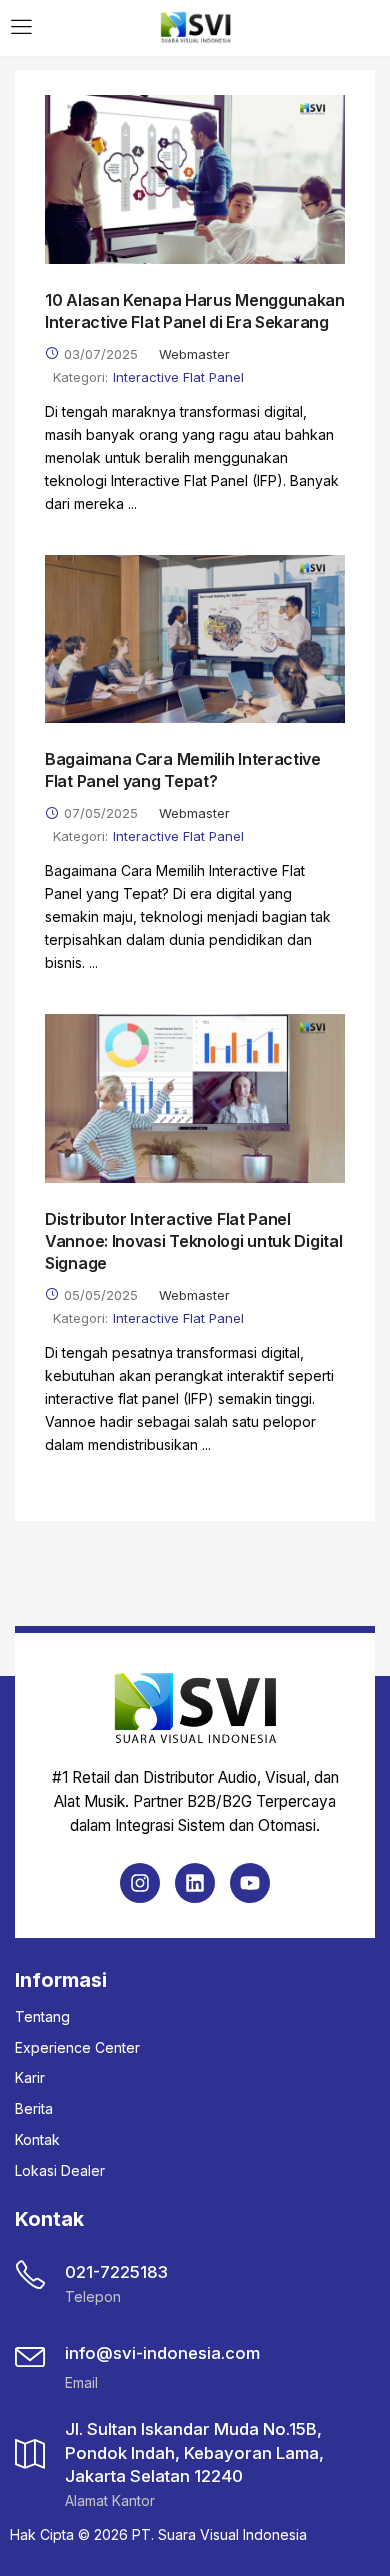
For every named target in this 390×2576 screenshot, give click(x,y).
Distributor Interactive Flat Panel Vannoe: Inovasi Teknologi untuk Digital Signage (193, 1241)
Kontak (37, 2139)
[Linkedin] (195, 1883)
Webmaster (194, 354)
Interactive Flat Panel (178, 377)
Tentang (42, 2016)
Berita (34, 2108)
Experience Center (77, 2047)
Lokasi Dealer (60, 2170)
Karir (30, 2077)
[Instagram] (140, 1883)
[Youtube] (250, 1883)
